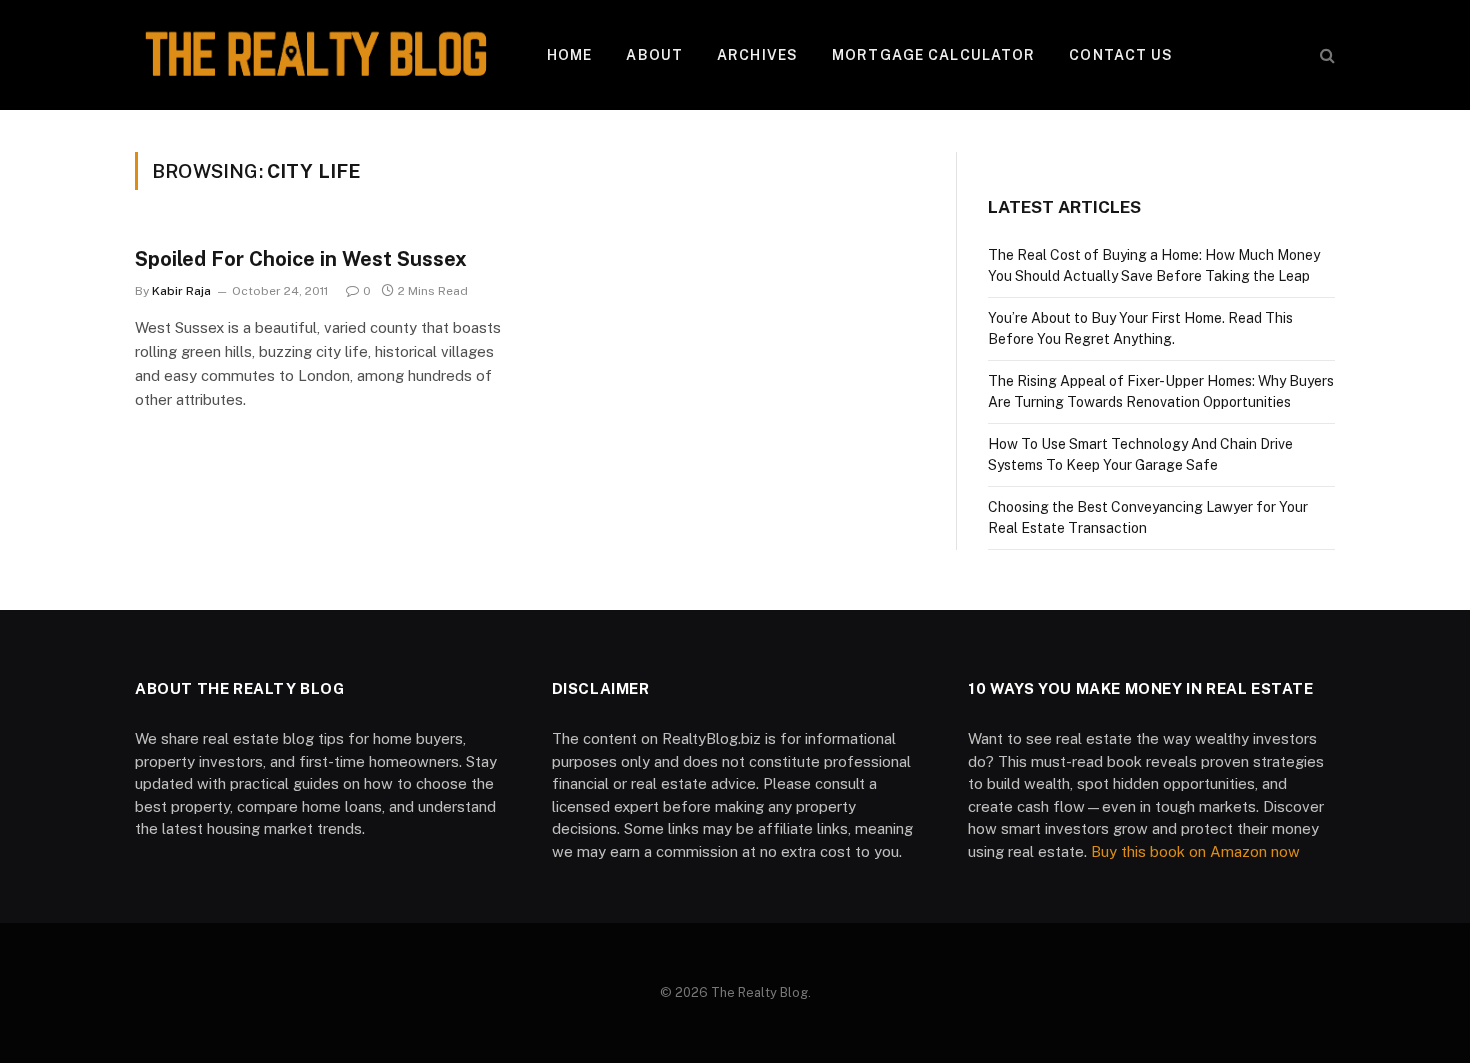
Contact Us (1121, 55)
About (654, 55)
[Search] (1325, 55)
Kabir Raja (181, 291)
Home (569, 55)
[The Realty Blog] (315, 55)
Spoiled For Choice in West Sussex (301, 259)
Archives (757, 55)
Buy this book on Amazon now (1195, 851)
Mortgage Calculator (933, 55)
